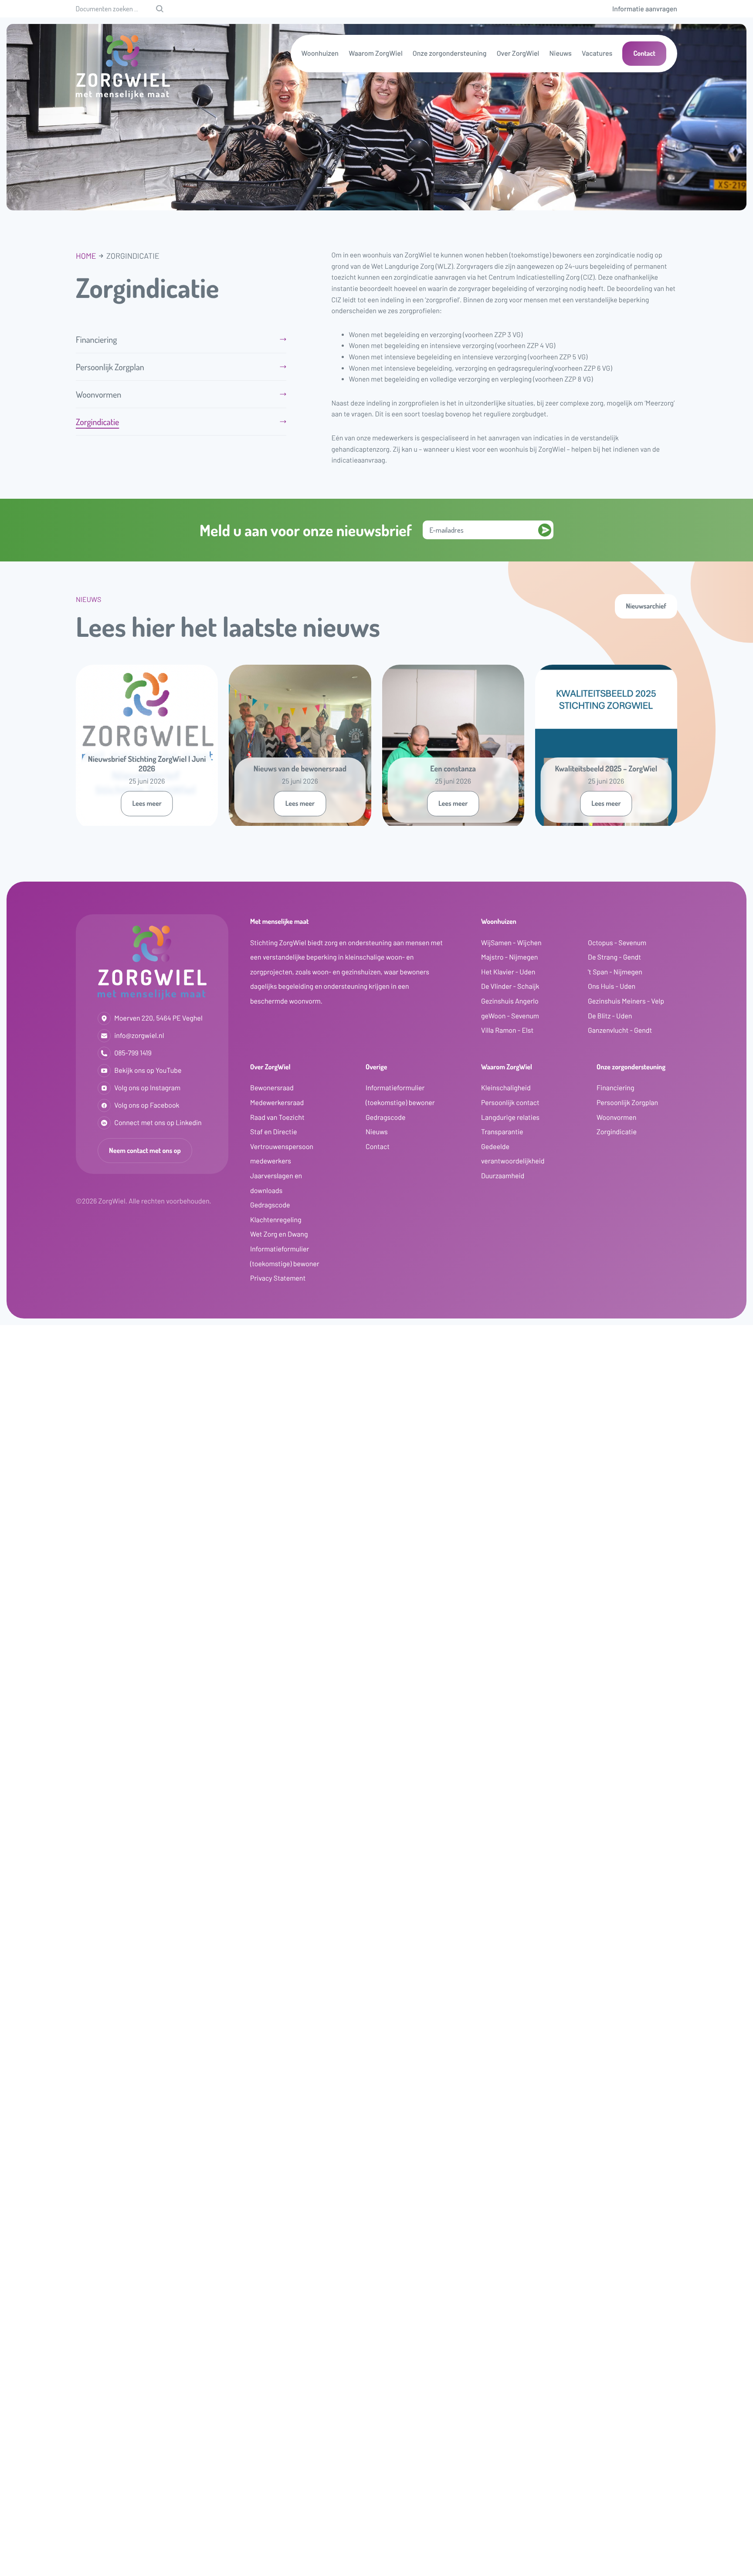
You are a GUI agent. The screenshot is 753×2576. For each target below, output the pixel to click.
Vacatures (597, 53)
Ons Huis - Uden (612, 986)
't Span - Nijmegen (615, 972)
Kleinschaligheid (506, 1088)
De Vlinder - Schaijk (510, 986)
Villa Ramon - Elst (507, 1030)
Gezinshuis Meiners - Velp (626, 1001)
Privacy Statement (278, 1278)
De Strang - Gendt (614, 957)
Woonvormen (98, 394)
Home (86, 256)
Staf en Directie (274, 1132)
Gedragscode (270, 1205)
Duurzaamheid (503, 1176)
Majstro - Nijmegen (509, 957)
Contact (644, 53)
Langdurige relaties (510, 1117)
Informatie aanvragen (645, 9)
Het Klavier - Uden (508, 972)
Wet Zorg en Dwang (279, 1234)
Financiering (96, 339)
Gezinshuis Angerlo (510, 1001)
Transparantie (502, 1132)
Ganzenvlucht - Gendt (620, 1030)
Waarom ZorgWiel (375, 53)
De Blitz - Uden (610, 1016)
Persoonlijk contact (510, 1103)
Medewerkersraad (277, 1103)
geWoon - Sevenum (510, 1016)
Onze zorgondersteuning (450, 53)
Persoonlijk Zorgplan (110, 367)
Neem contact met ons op (145, 1150)
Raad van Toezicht (277, 1117)
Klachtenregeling (276, 1220)
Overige (376, 1067)
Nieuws (561, 53)
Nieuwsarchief (646, 606)
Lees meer (147, 803)
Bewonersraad (272, 1088)
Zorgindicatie (97, 422)
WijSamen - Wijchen (511, 943)
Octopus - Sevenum (617, 943)
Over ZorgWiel (518, 53)
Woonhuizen (320, 53)
